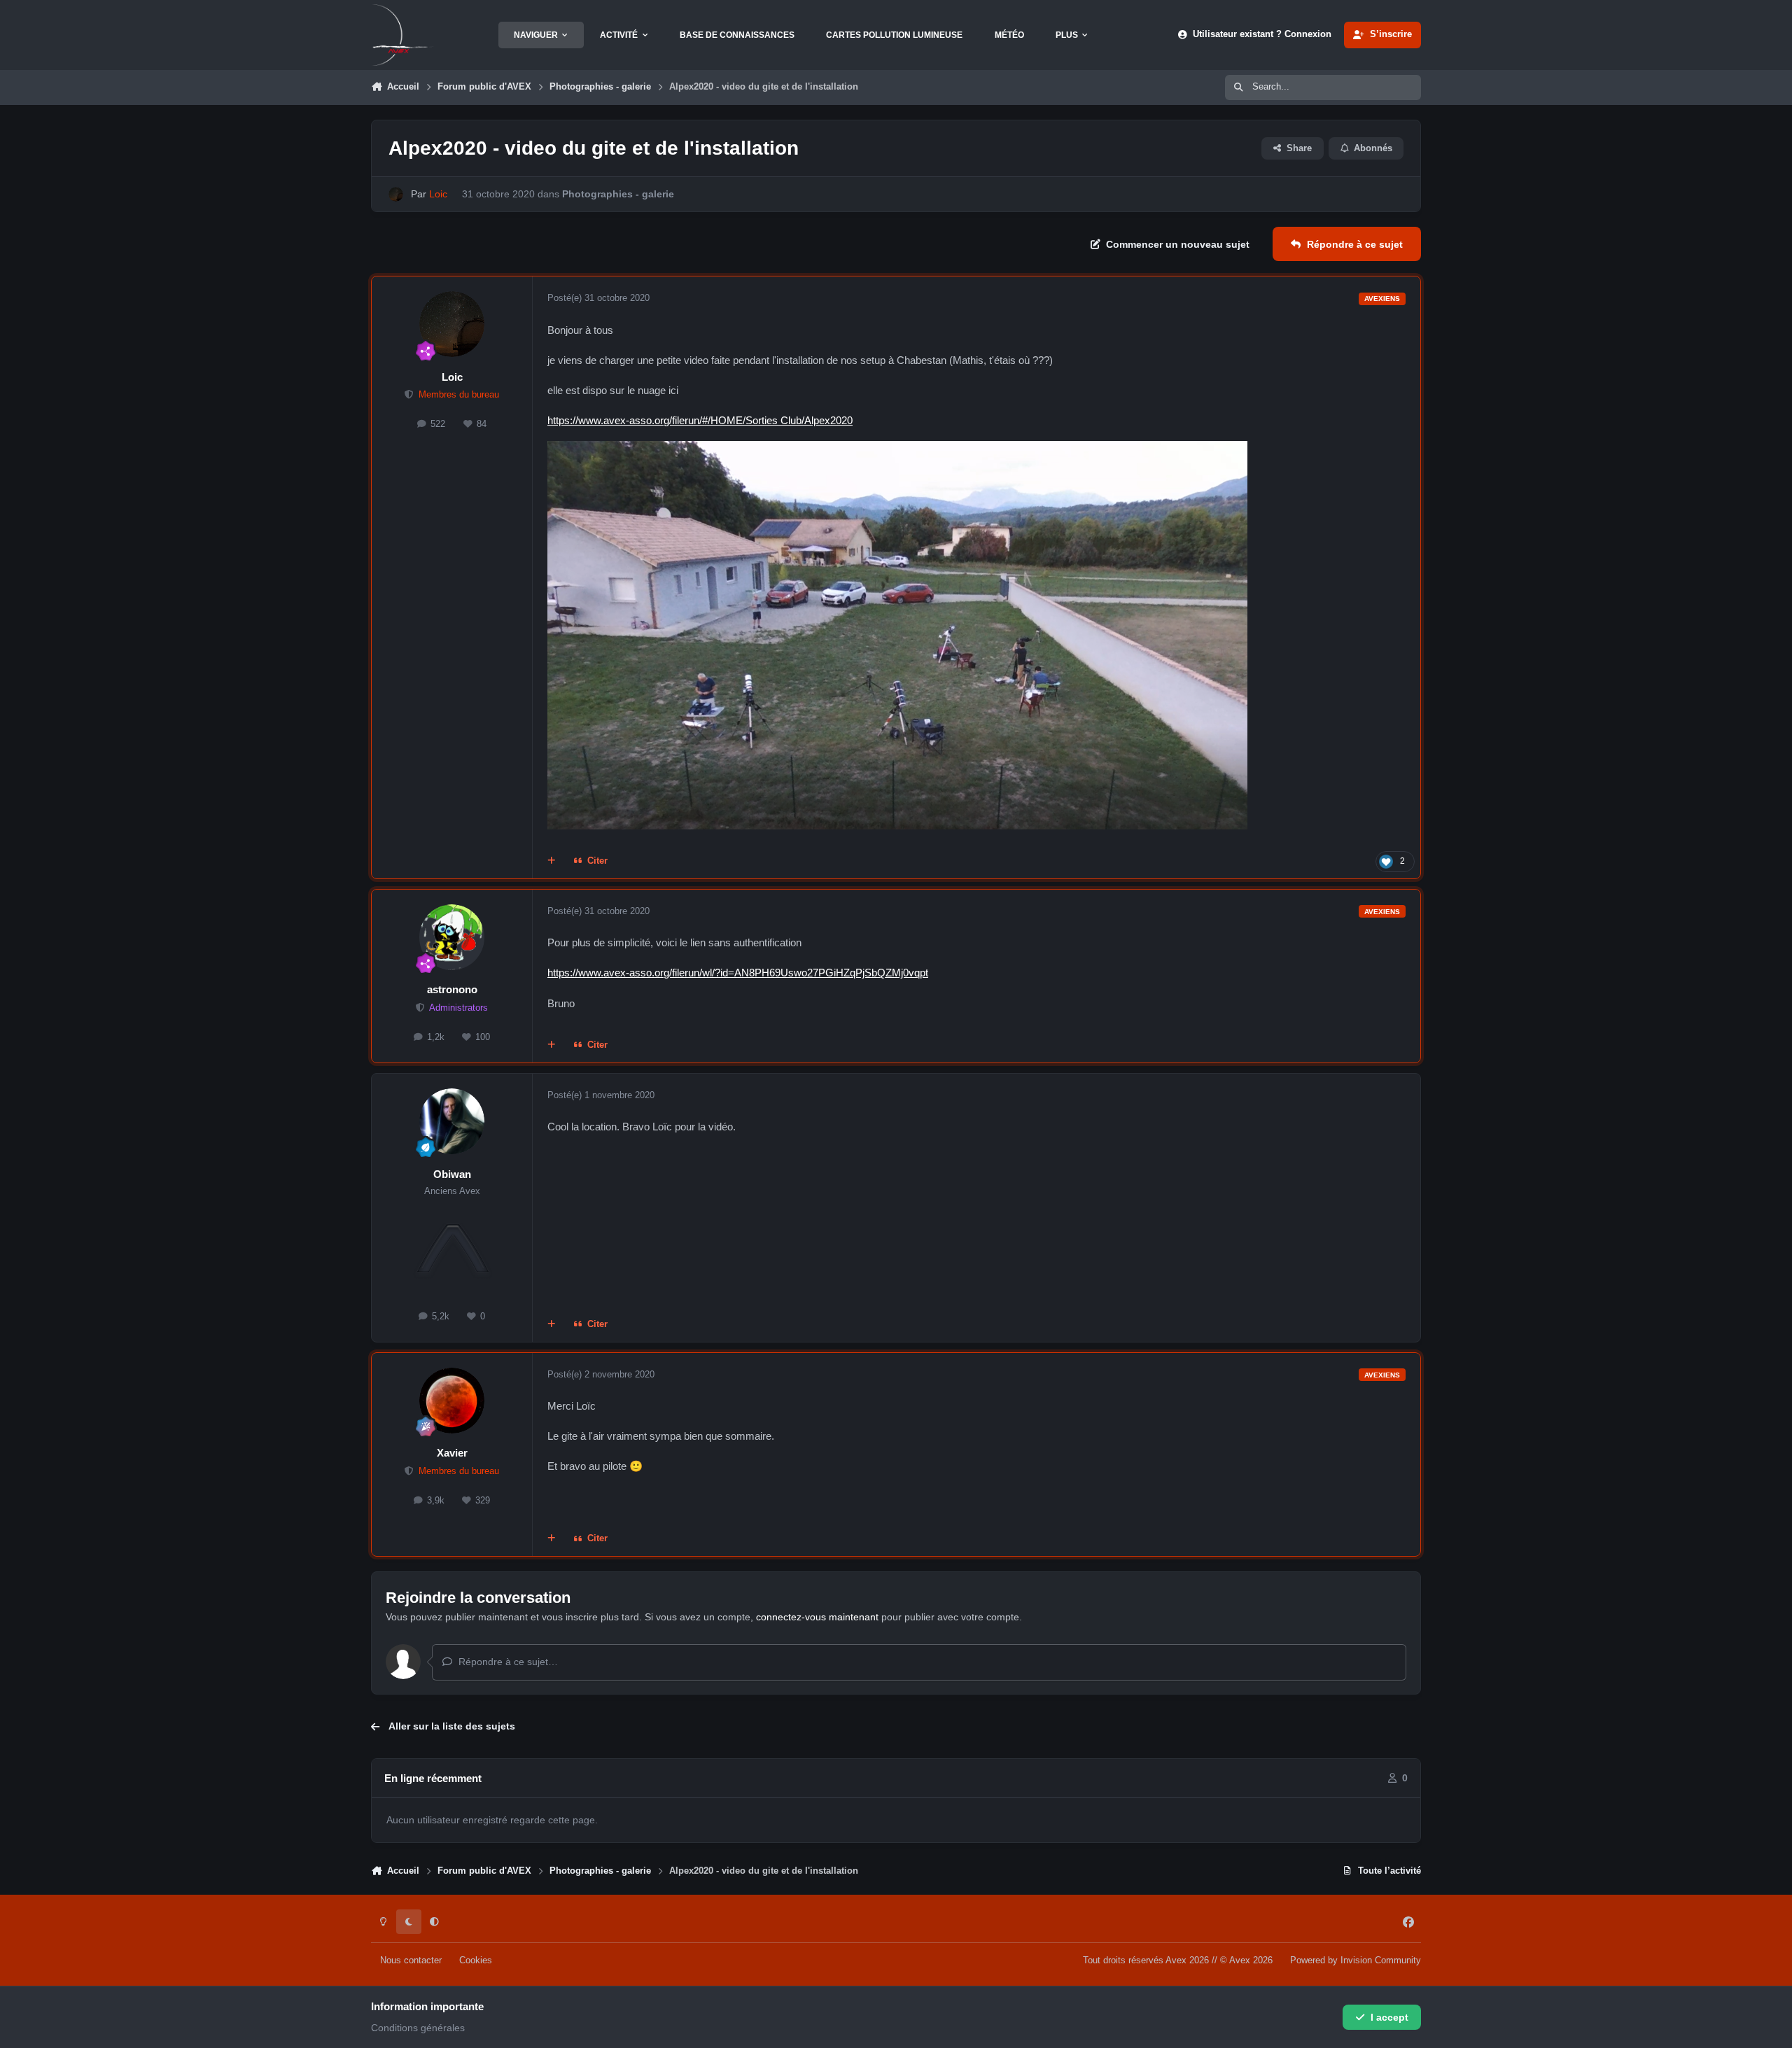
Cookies (476, 1961)
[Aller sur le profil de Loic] (396, 194)
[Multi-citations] (552, 862)
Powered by (1356, 1961)
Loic (452, 377)
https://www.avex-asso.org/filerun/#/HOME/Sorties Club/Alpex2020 (700, 420)
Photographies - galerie (618, 194)
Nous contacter (411, 1961)
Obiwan (452, 1174)
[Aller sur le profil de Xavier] (452, 1401)
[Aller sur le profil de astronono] (452, 937)
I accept (1389, 2017)
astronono (452, 989)
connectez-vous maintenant (817, 1617)
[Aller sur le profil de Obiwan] (452, 1121)
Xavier (452, 1453)
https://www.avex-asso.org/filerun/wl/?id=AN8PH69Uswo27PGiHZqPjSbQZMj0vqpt (738, 973)
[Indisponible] (897, 450)
